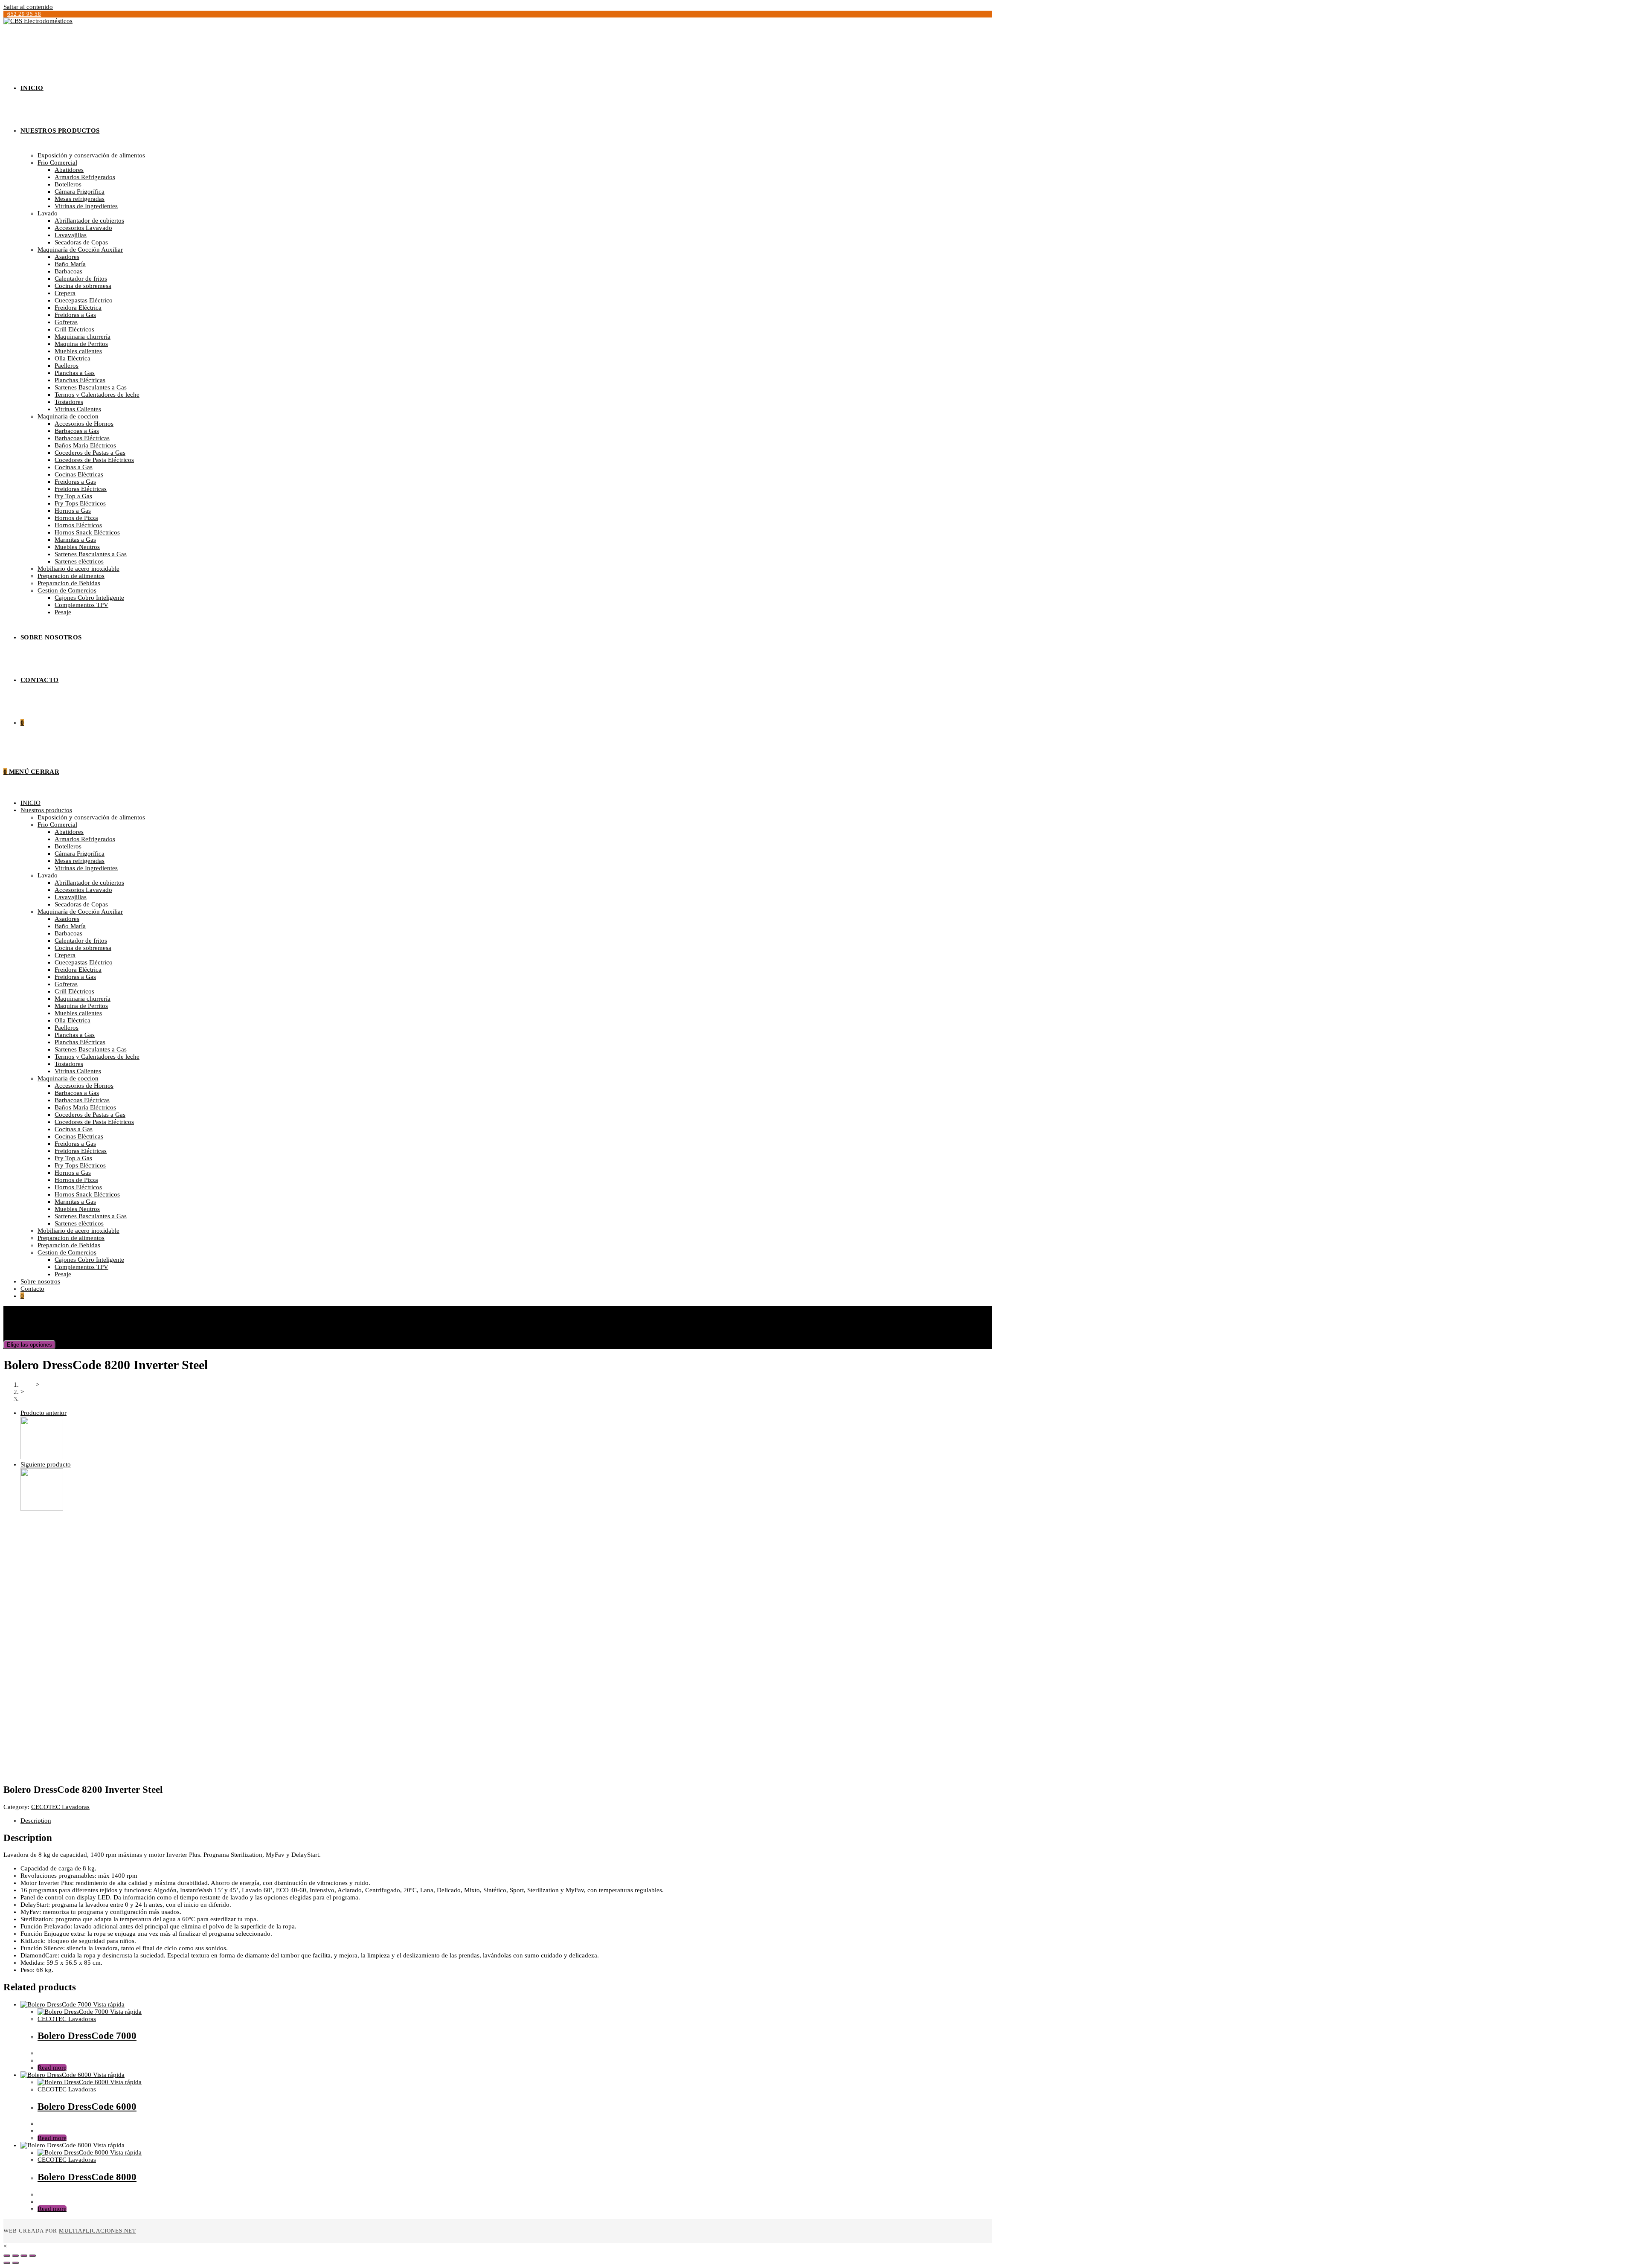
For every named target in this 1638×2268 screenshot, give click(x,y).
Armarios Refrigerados (85, 839)
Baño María (70, 926)
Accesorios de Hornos (84, 1086)
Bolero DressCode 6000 (87, 2107)
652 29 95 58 (24, 14)
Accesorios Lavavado (83, 890)
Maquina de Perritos (81, 1006)
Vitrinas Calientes (78, 1071)
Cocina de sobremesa (83, 948)
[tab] (573, 1821)
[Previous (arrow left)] (7, 2263)
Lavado (48, 875)
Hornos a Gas (73, 1173)
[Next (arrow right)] (15, 2263)
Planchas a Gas (75, 1035)
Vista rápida (108, 2004)
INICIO (30, 803)
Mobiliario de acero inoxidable (78, 1231)
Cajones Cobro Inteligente (89, 1260)
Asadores (67, 919)
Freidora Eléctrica (78, 970)
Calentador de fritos (81, 941)
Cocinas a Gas (74, 1129)
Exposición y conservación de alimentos (91, 817)
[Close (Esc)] (7, 2256)
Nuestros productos (46, 810)
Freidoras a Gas (75, 977)
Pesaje (63, 1274)
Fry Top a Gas (73, 1158)
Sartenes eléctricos (79, 1223)
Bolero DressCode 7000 (87, 2036)
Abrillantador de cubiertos (89, 883)
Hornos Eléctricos (78, 1187)
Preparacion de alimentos (71, 1238)
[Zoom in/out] (32, 2256)
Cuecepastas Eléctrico (84, 962)
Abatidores (69, 832)
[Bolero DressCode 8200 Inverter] (42, 1509)
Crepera (65, 955)
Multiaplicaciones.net (97, 2231)
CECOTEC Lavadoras (60, 1807)
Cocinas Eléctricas (79, 1136)
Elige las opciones (29, 1345)
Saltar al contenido (28, 7)
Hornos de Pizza (76, 1180)
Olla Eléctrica (73, 1020)
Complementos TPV (81, 1267)
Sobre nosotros (40, 1281)
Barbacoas (68, 933)
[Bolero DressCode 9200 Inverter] (42, 1457)
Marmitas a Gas (75, 1202)
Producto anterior (44, 1413)
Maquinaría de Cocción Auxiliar (80, 912)
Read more (52, 2068)
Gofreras (66, 984)
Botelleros (68, 846)
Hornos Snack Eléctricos (87, 1194)
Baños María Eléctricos (85, 1107)
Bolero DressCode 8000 (87, 2177)
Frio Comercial (57, 825)
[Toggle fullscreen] (24, 2256)
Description (36, 1821)
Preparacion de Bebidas (69, 1245)
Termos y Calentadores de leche (97, 1057)
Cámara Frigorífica (80, 854)
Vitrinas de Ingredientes (86, 868)
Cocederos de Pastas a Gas (90, 1115)
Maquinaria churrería (83, 999)
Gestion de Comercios (67, 1252)
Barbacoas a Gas (77, 1093)
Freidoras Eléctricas (81, 1151)
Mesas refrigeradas (80, 861)
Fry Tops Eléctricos (80, 1165)
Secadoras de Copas (81, 904)
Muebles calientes (78, 1013)
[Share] (15, 2256)
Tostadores (69, 1064)
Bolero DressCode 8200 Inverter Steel (71, 1399)
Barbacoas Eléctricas (82, 1100)
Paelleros (67, 1028)
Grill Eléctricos (74, 991)
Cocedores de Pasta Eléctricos (94, 1122)
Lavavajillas (71, 897)
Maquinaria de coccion (68, 1078)
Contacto (32, 1289)
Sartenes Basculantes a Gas (91, 1049)
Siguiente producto (46, 1464)
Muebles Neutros (77, 1209)
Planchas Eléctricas (80, 1042)
